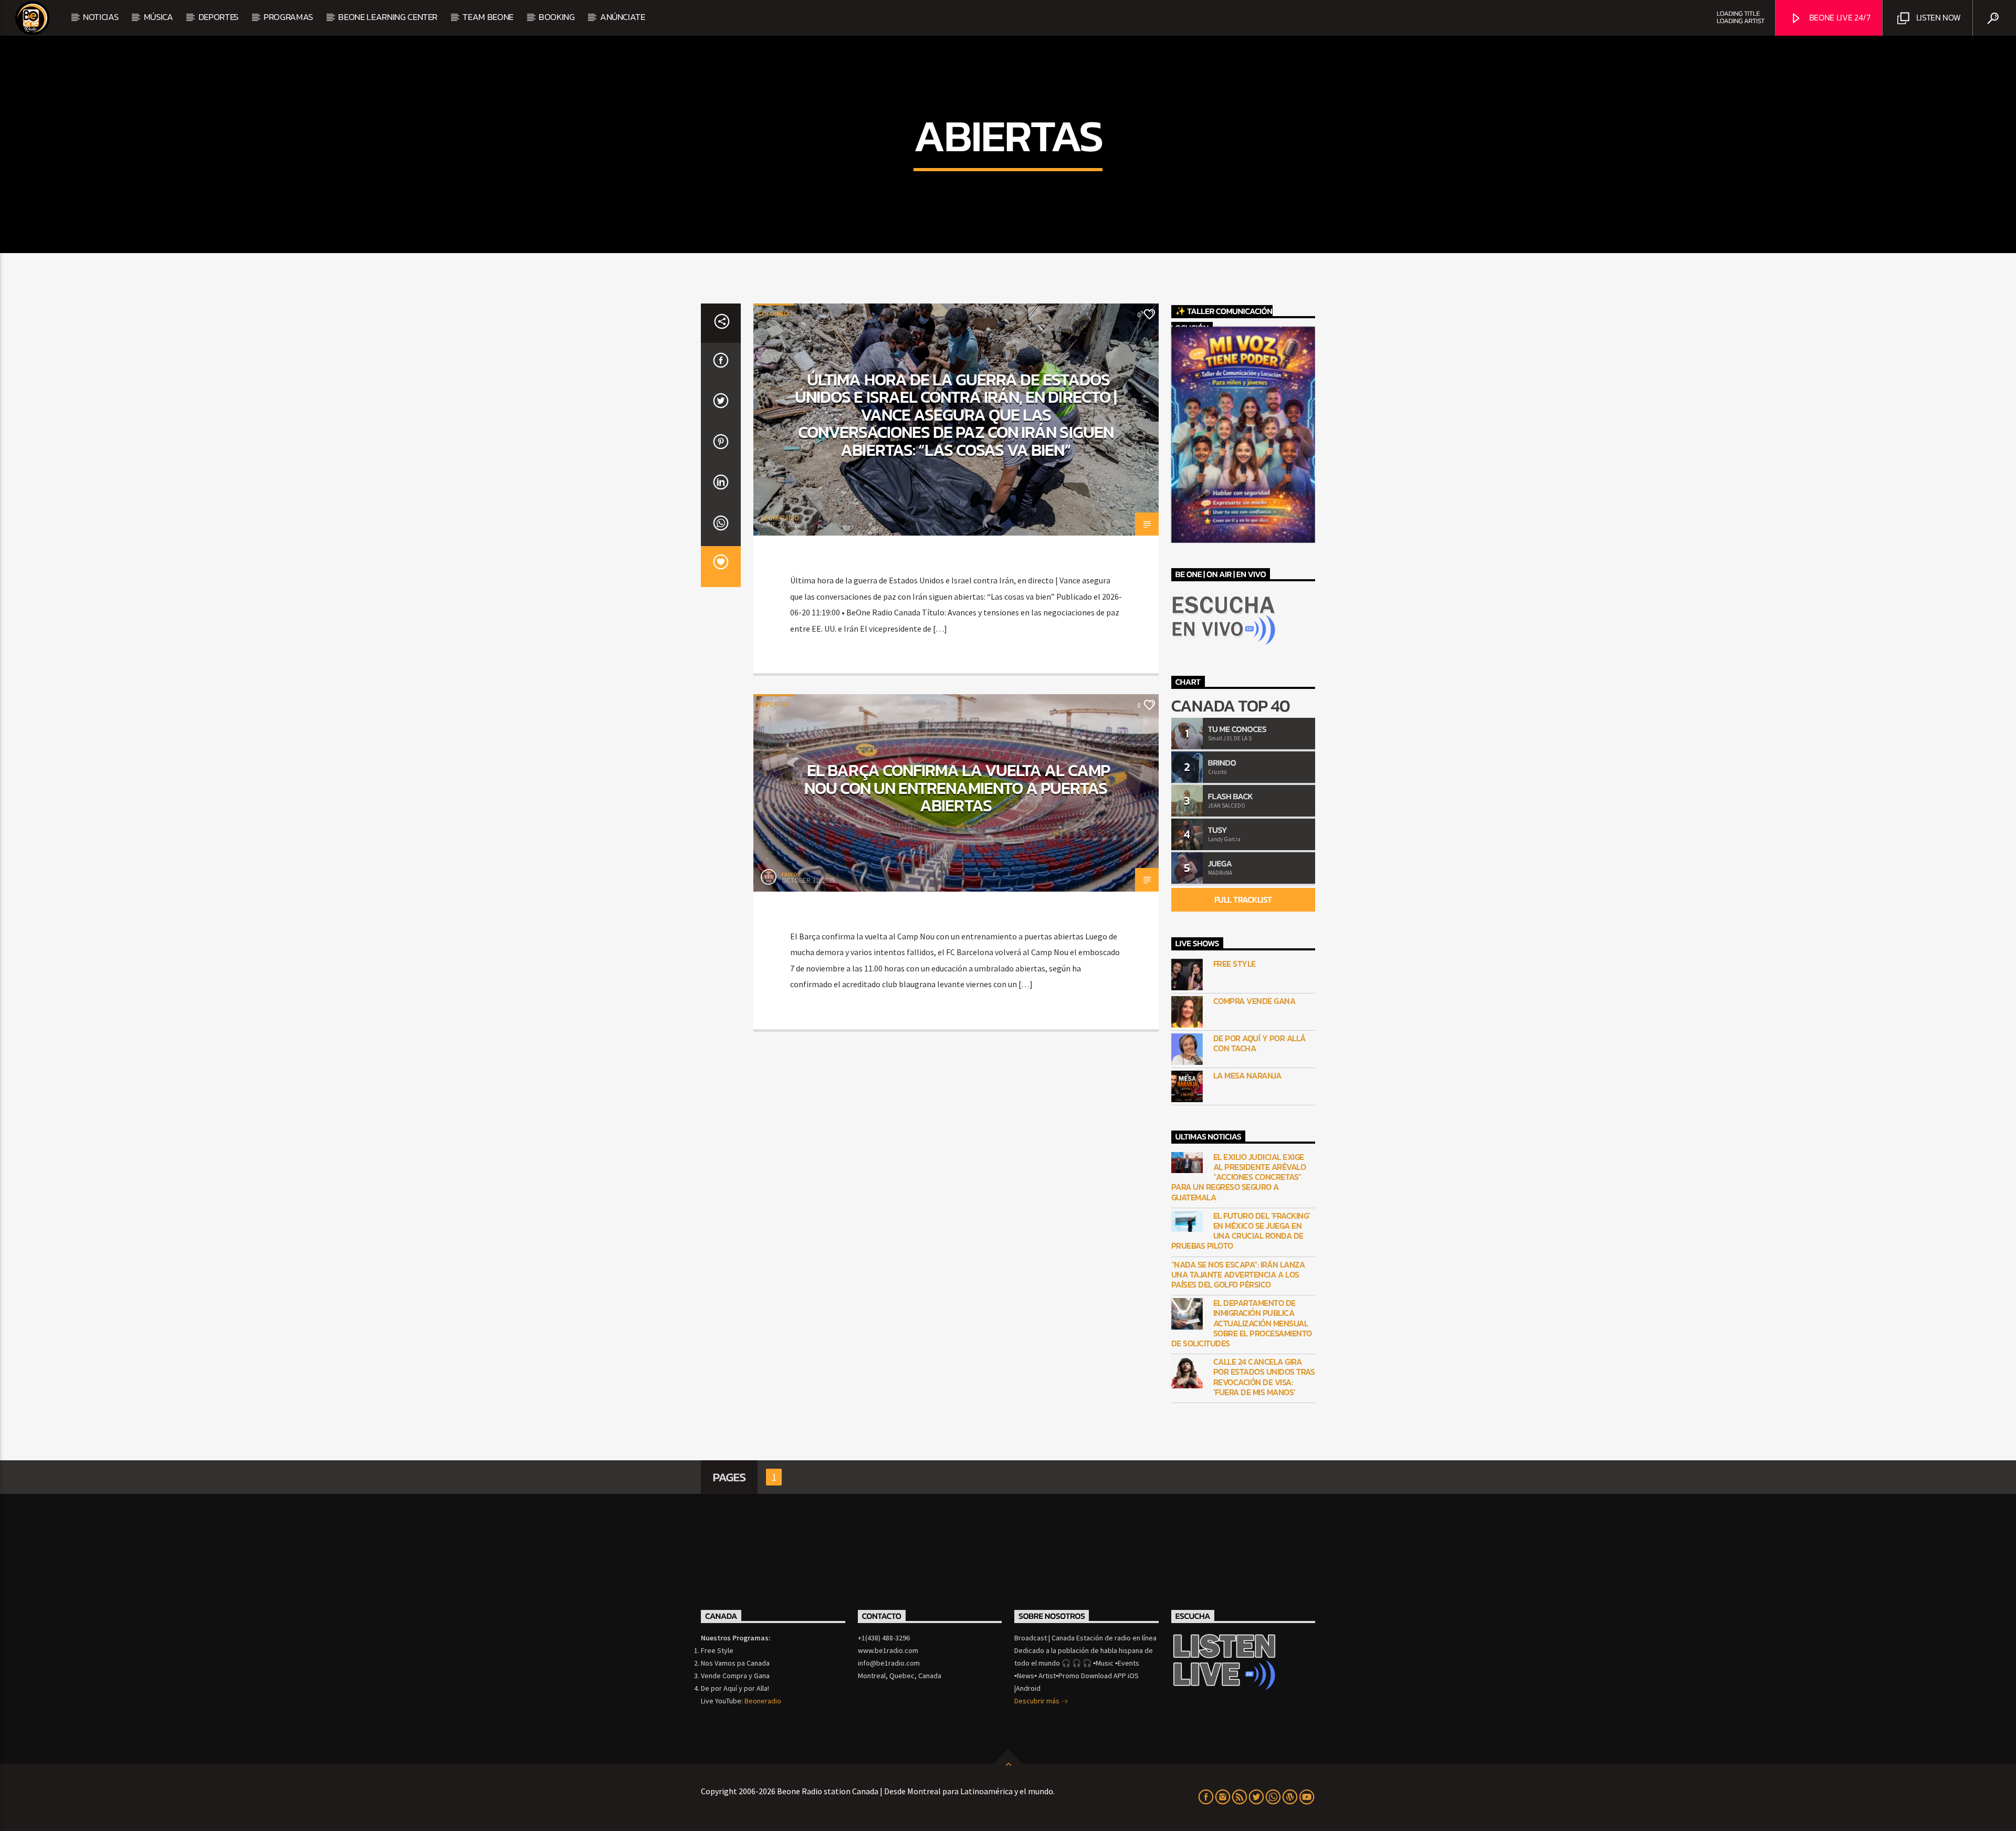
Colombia (774, 314)
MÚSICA (159, 17)
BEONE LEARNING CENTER (388, 17)
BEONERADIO (780, 518)
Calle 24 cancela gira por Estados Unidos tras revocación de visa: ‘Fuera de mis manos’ (1264, 1377)
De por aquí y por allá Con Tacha (1259, 1043)
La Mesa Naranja (1247, 1076)
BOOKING (557, 17)
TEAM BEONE (488, 17)
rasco (790, 874)
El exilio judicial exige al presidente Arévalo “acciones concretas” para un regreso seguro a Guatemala (1239, 1177)
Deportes (774, 704)
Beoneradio (763, 1701)
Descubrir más (1038, 1701)
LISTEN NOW (1937, 17)
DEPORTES (218, 17)
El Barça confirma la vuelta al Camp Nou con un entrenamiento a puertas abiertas (957, 788)
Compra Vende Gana (1254, 1001)
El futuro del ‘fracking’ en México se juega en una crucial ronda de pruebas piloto (1241, 1231)
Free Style (1235, 964)
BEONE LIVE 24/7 (1839, 17)
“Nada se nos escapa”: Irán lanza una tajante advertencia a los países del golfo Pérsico (1238, 1275)
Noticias (101, 17)
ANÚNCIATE (623, 17)
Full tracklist (1243, 899)
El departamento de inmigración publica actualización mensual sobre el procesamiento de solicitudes (1242, 1323)
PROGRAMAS (288, 17)
